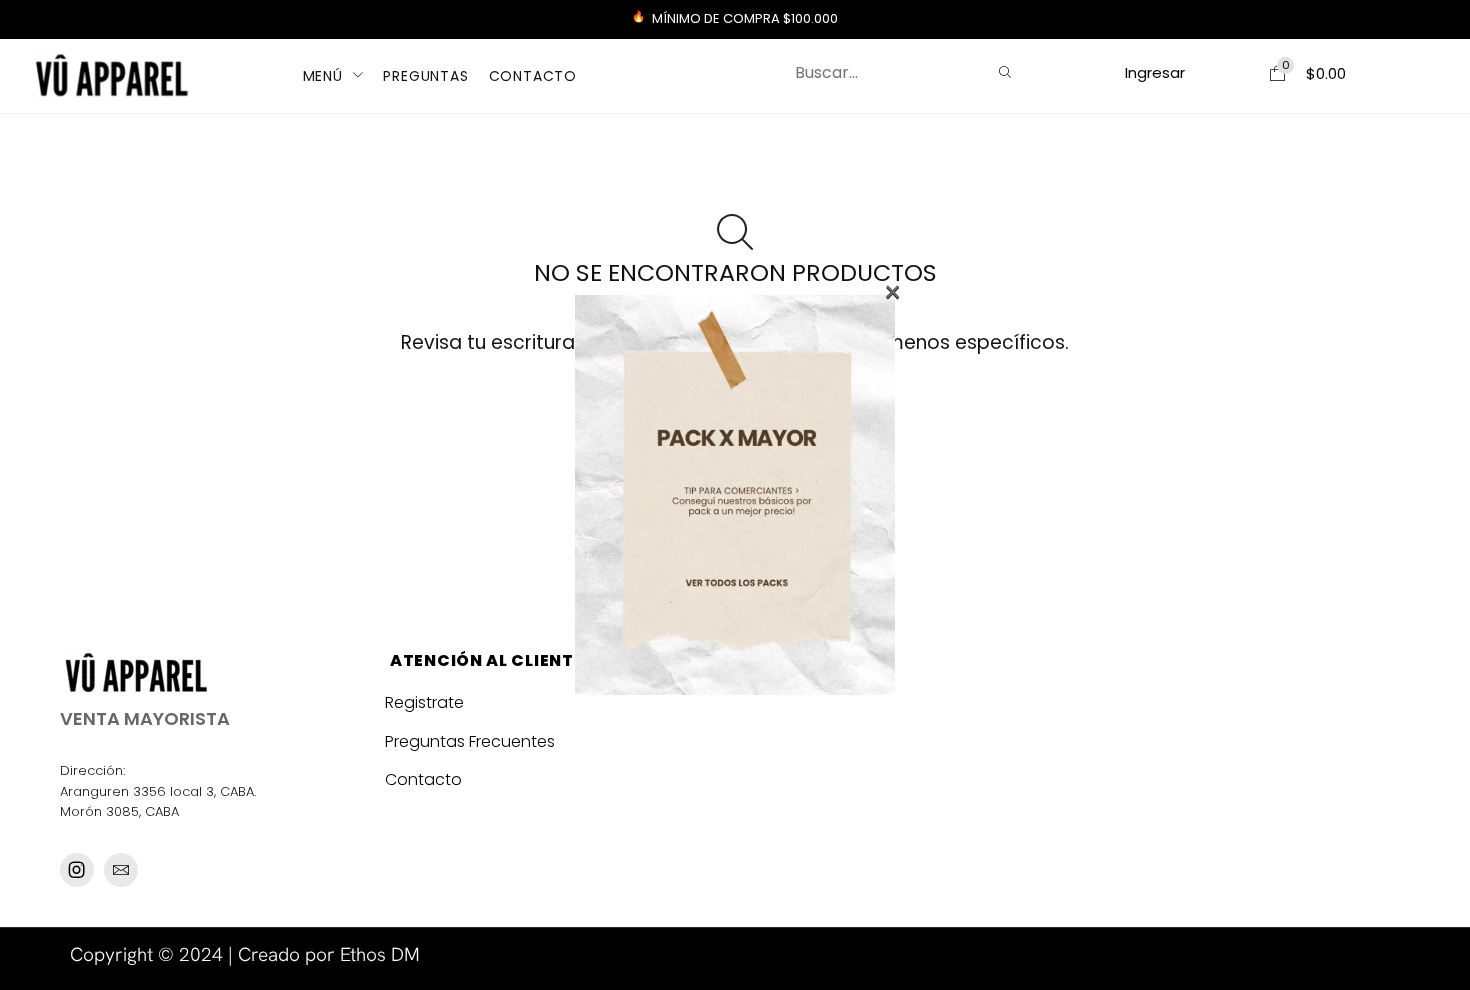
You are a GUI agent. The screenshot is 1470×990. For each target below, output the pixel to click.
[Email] (121, 870)
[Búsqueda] (1005, 73)
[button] (1155, 72)
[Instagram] (77, 870)
